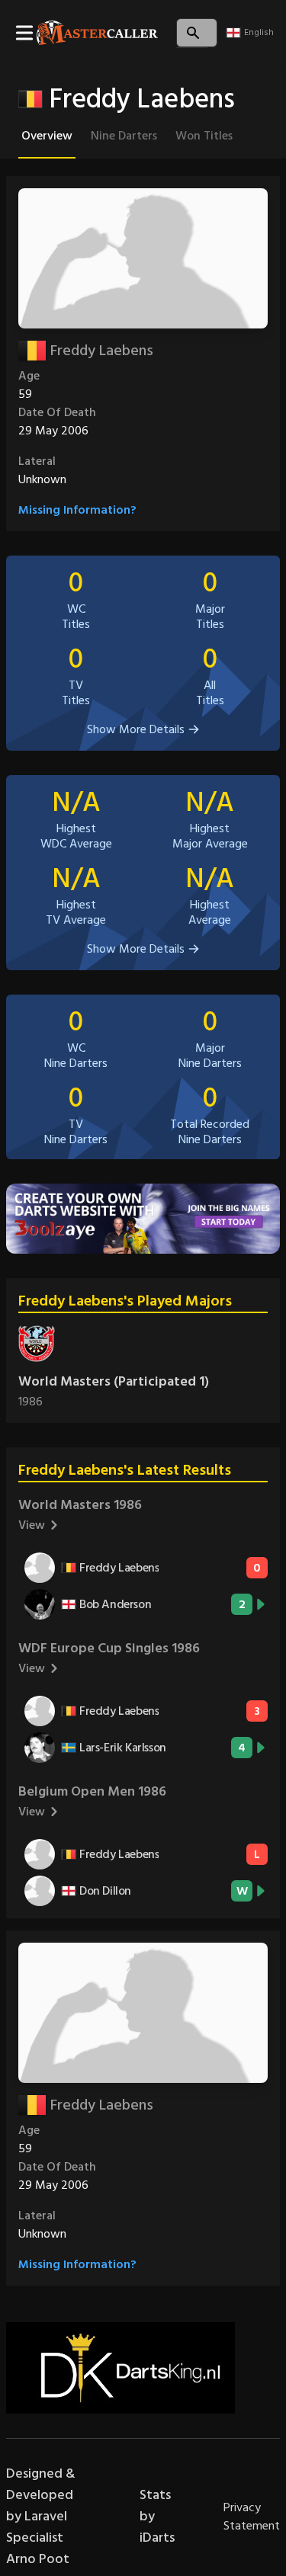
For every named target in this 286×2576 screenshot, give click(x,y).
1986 (31, 1402)
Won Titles (204, 136)
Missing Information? (77, 510)
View (32, 1525)
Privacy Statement (252, 2517)
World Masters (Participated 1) (114, 1381)
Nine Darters (124, 136)
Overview (47, 136)
